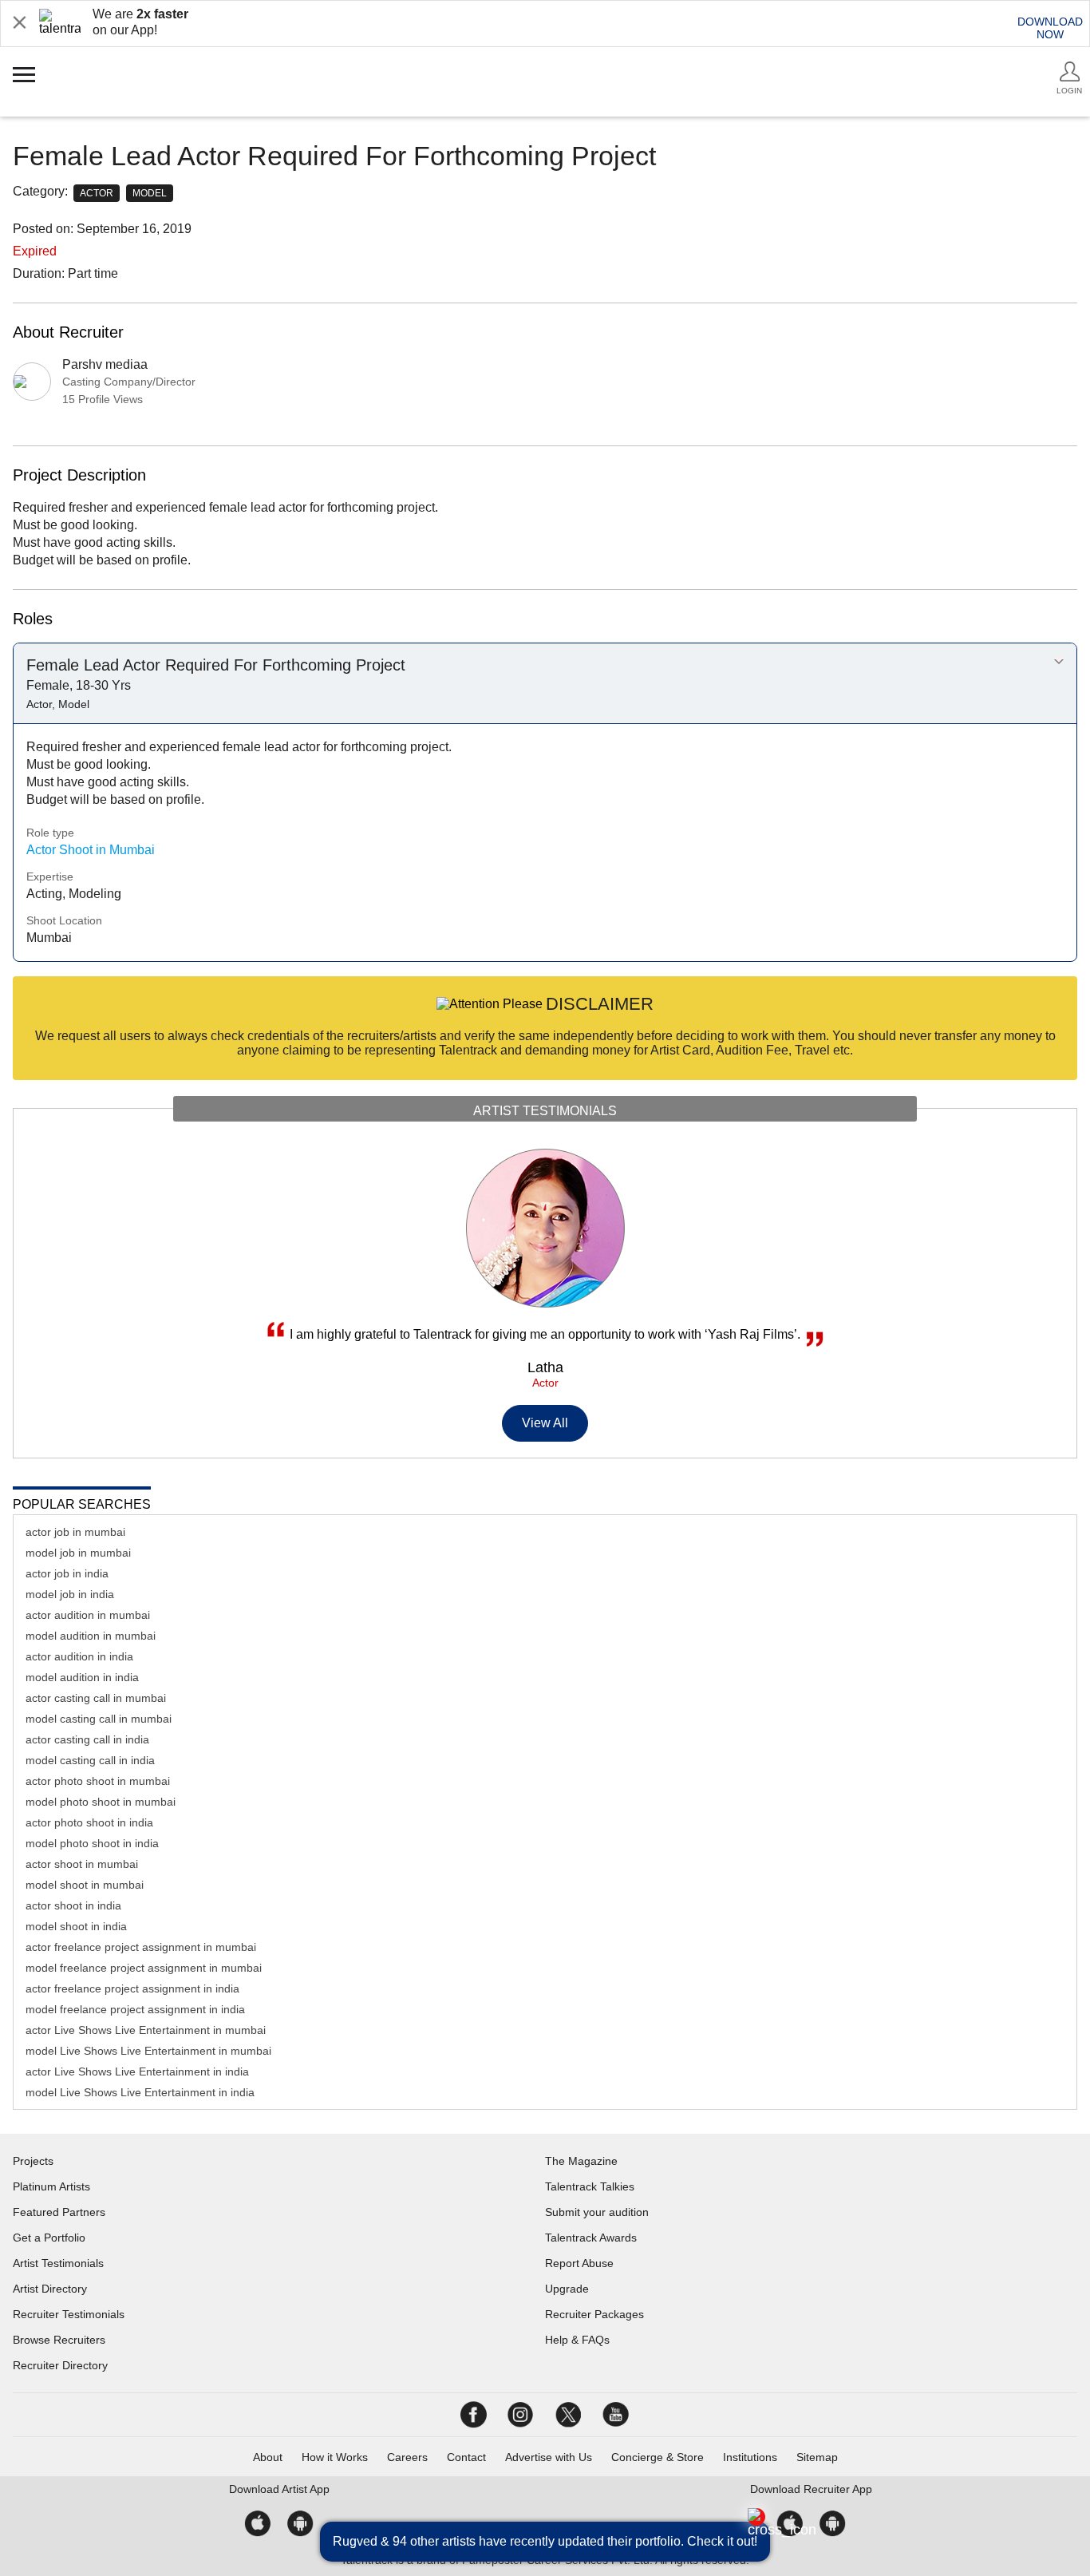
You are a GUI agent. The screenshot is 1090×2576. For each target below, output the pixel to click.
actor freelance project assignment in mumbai (141, 1947)
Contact (466, 2457)
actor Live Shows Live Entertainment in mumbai (146, 2030)
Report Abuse (579, 2263)
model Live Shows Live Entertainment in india (140, 2092)
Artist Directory (50, 2289)
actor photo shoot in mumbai (98, 1781)
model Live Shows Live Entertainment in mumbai (148, 2051)
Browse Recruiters (59, 2340)
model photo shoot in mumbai (101, 1802)
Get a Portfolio (49, 2238)
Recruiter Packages (594, 2314)
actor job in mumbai (75, 1532)
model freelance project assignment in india (135, 2009)
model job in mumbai (78, 1553)
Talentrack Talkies (590, 2186)
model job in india (70, 1594)
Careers (407, 2457)
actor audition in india (79, 1656)
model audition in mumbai (91, 1636)
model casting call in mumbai (99, 1719)
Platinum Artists (51, 2186)
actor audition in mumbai (88, 1615)
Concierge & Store (658, 2457)
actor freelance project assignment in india (132, 1988)
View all (545, 1423)
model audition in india (82, 1677)
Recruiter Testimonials (69, 2314)
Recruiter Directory (60, 2365)
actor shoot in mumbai (82, 1864)
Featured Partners (59, 2212)
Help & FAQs (577, 2340)
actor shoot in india (73, 1905)
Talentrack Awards (591, 2238)
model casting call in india (90, 1760)
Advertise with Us (549, 2457)
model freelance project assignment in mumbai (144, 1968)
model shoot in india (76, 1926)
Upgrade (567, 2289)
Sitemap (817, 2457)
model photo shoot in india (92, 1843)
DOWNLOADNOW (1050, 28)
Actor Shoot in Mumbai (91, 850)
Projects (33, 2161)
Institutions (750, 2457)
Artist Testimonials (58, 2263)
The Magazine (581, 2161)
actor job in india (67, 1573)
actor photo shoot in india (89, 1822)
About (268, 2457)
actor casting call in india (87, 1739)
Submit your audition (597, 2212)
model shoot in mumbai (85, 1885)
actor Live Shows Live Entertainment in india (137, 2071)
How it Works (335, 2457)
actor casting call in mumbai (96, 1698)
